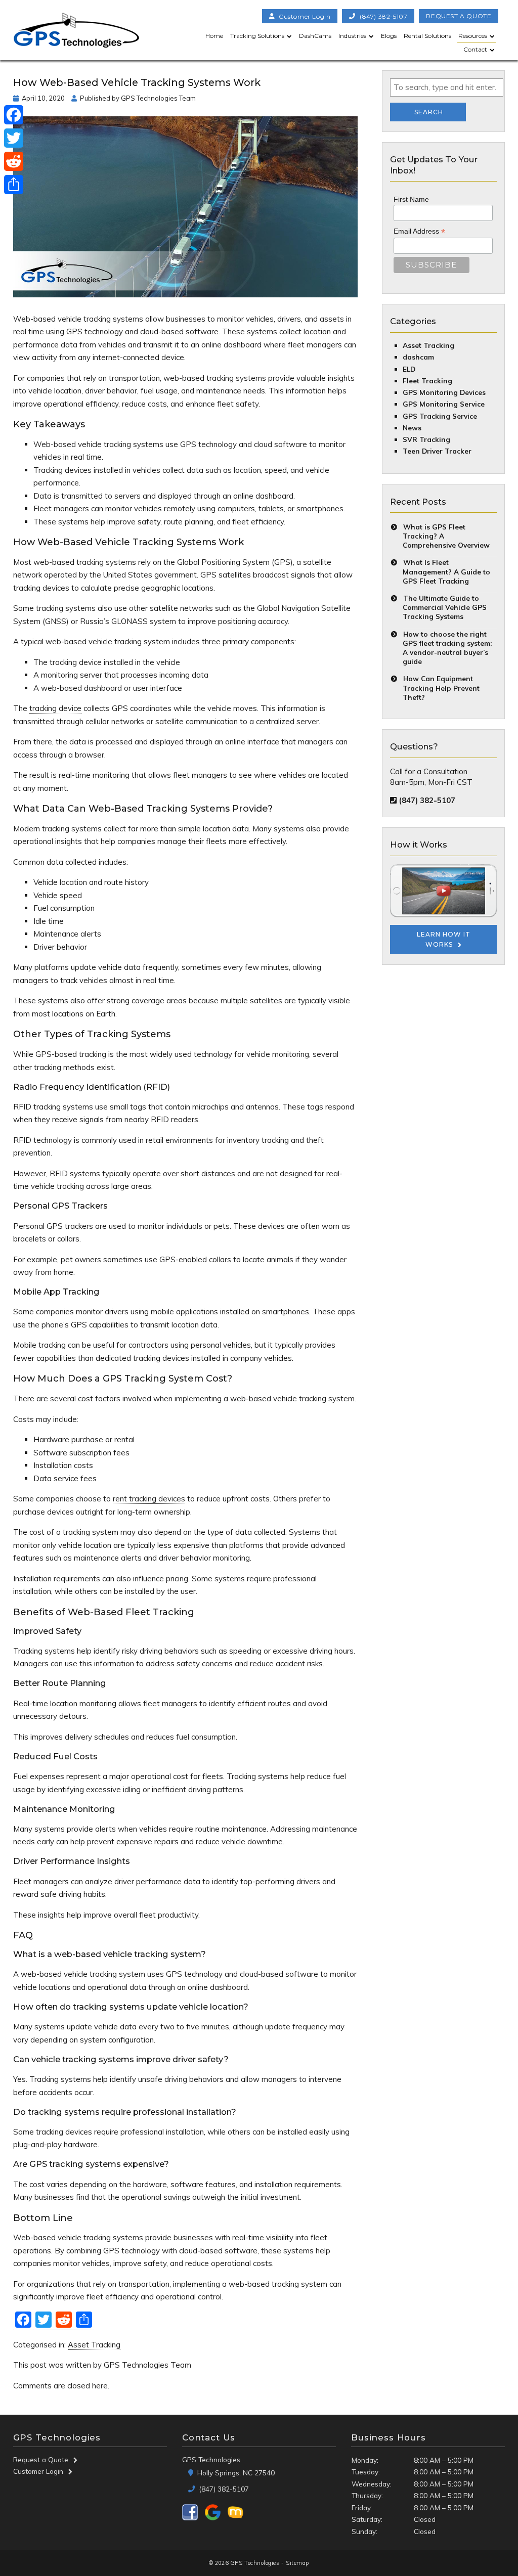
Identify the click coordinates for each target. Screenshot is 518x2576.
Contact (475, 49)
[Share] (14, 185)
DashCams (315, 36)
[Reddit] (14, 161)
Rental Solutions (427, 36)
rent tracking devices (149, 1499)
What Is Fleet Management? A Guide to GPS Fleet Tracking (446, 571)
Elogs (389, 36)
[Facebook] (14, 115)
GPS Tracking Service (440, 416)
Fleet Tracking (427, 381)
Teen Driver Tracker (437, 451)
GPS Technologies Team (158, 98)
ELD (409, 369)
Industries (352, 36)
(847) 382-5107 (383, 16)
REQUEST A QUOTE (459, 16)
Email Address (419, 231)
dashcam (418, 357)
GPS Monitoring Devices (444, 392)
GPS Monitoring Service (444, 404)
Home (214, 36)
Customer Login (38, 2471)
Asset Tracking (94, 2345)
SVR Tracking (426, 439)
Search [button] (429, 112)
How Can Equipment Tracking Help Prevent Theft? (441, 687)
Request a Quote (41, 2459)
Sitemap (297, 2563)
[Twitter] (14, 138)
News (412, 428)
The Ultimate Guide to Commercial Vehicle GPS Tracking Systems (445, 607)
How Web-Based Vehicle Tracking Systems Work (137, 82)
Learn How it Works (444, 939)
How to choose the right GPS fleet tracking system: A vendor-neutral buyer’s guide (447, 648)
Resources (473, 36)
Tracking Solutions (257, 36)
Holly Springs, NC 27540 (235, 2473)
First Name (411, 199)
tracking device (55, 708)
